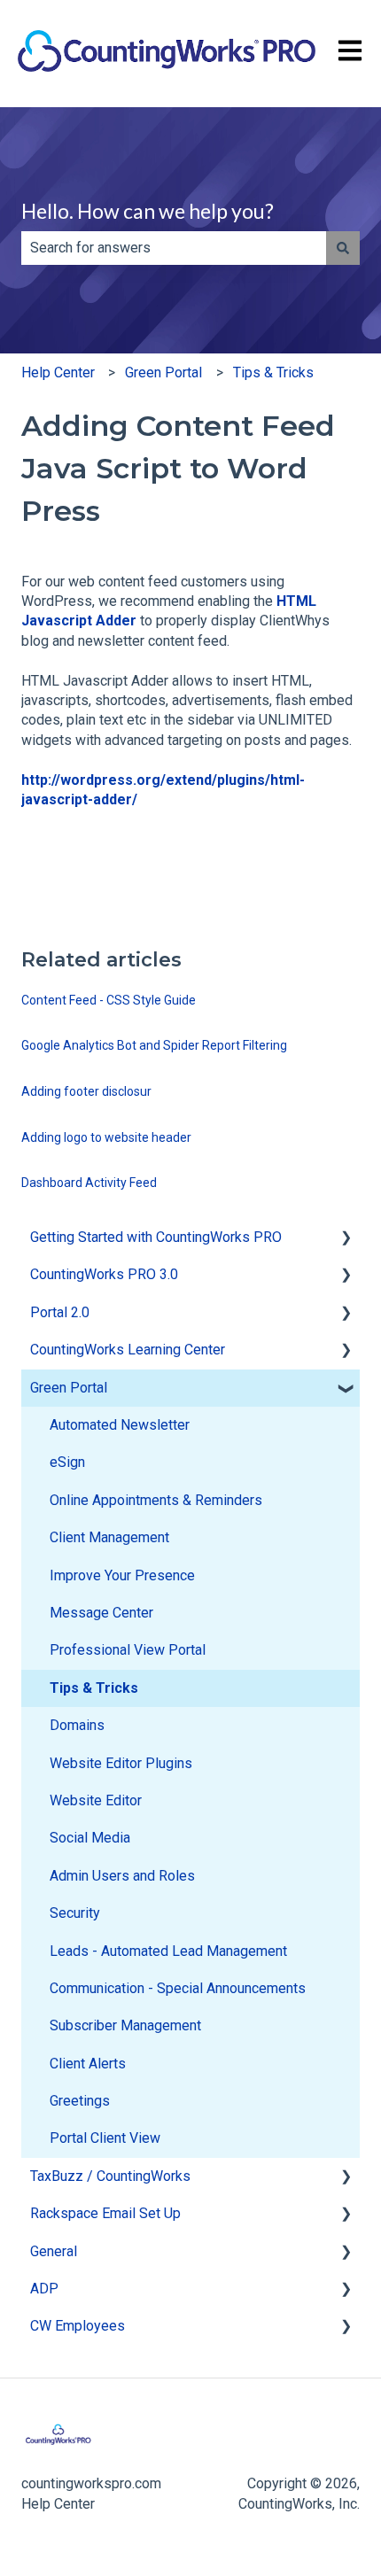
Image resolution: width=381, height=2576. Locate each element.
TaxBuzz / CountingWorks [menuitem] (110, 2176)
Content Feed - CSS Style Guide (109, 1000)
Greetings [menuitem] (80, 2101)
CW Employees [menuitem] (78, 2326)
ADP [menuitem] (44, 2289)
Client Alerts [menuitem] (88, 2064)
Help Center (58, 372)
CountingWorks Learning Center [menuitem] (128, 1350)
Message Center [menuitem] (101, 1613)
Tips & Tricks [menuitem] (94, 1688)
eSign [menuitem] (67, 1462)
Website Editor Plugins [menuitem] (121, 1763)
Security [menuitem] (75, 1913)
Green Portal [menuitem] (69, 1388)
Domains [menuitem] (77, 1725)
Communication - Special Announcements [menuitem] (178, 1988)
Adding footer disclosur (86, 1091)
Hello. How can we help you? (148, 211)
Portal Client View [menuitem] (105, 2138)
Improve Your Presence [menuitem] (122, 1575)
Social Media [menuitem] (90, 1838)
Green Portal (163, 372)
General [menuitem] (54, 2251)
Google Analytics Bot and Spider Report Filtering (154, 1045)
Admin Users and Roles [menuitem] (122, 1876)
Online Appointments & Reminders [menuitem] (156, 1500)
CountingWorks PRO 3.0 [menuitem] (104, 1274)
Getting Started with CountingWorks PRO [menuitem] (156, 1237)
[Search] (343, 248)
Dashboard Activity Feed (89, 1183)
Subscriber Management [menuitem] (125, 2025)
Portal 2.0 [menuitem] (60, 1312)
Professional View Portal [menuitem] (128, 1650)
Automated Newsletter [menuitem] (120, 1425)
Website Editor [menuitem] (96, 1800)
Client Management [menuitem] (109, 1537)
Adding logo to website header (106, 1137)
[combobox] (174, 248)
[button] (346, 1239)
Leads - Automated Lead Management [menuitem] (168, 1951)
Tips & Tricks (273, 372)
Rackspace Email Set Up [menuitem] (105, 2213)
